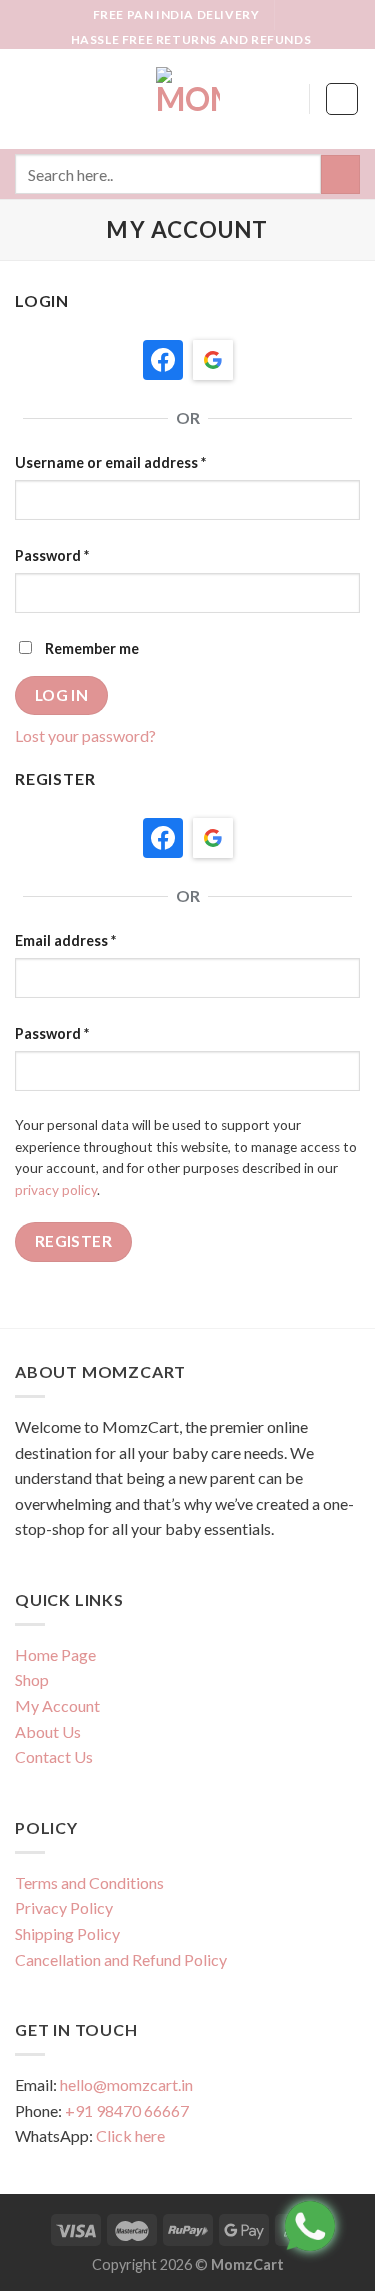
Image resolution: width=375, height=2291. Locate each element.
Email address (65, 940)
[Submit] (340, 174)
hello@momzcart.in (126, 2084)
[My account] (285, 99)
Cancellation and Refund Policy (121, 1959)
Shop (32, 1679)
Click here (130, 2135)
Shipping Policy (67, 1933)
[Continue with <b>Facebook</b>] (163, 360)
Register (74, 1241)
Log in (62, 695)
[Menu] (27, 99)
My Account (57, 1705)
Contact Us (54, 1756)
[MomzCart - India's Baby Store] (188, 99)
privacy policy (56, 1190)
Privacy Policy (64, 1907)
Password (52, 555)
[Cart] (342, 99)
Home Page (55, 1654)
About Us (48, 1731)
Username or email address (110, 462)
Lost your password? (85, 735)
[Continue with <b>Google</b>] (213, 360)
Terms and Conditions (89, 1882)
